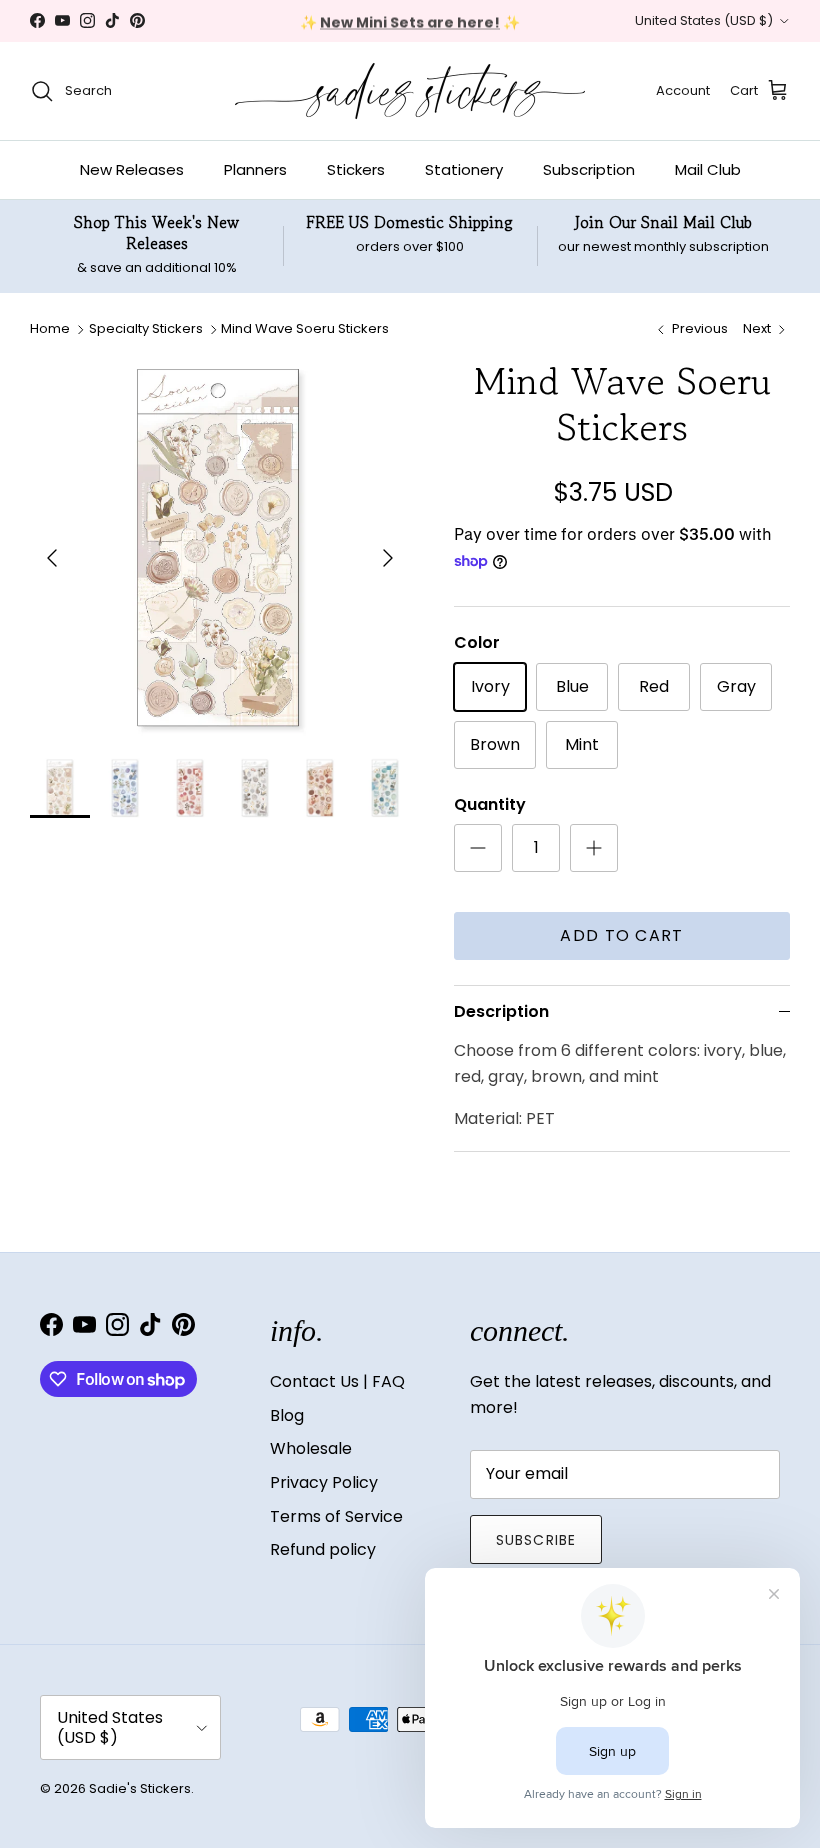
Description (501, 1011)
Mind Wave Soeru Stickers (305, 328)
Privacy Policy (324, 1482)
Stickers (356, 169)
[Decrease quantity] (478, 848)
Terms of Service (336, 1516)
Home (50, 328)
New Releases (132, 169)
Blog (287, 1415)
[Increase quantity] (594, 848)
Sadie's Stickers (140, 1788)
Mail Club (708, 169)
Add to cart (621, 935)
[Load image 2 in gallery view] (220, 548)
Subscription (589, 169)
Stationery (464, 169)
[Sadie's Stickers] (410, 91)
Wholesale (311, 1448)
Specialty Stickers (146, 328)
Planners (255, 169)
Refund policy (323, 1549)
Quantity (490, 805)
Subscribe (536, 1540)
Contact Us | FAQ (337, 1381)
